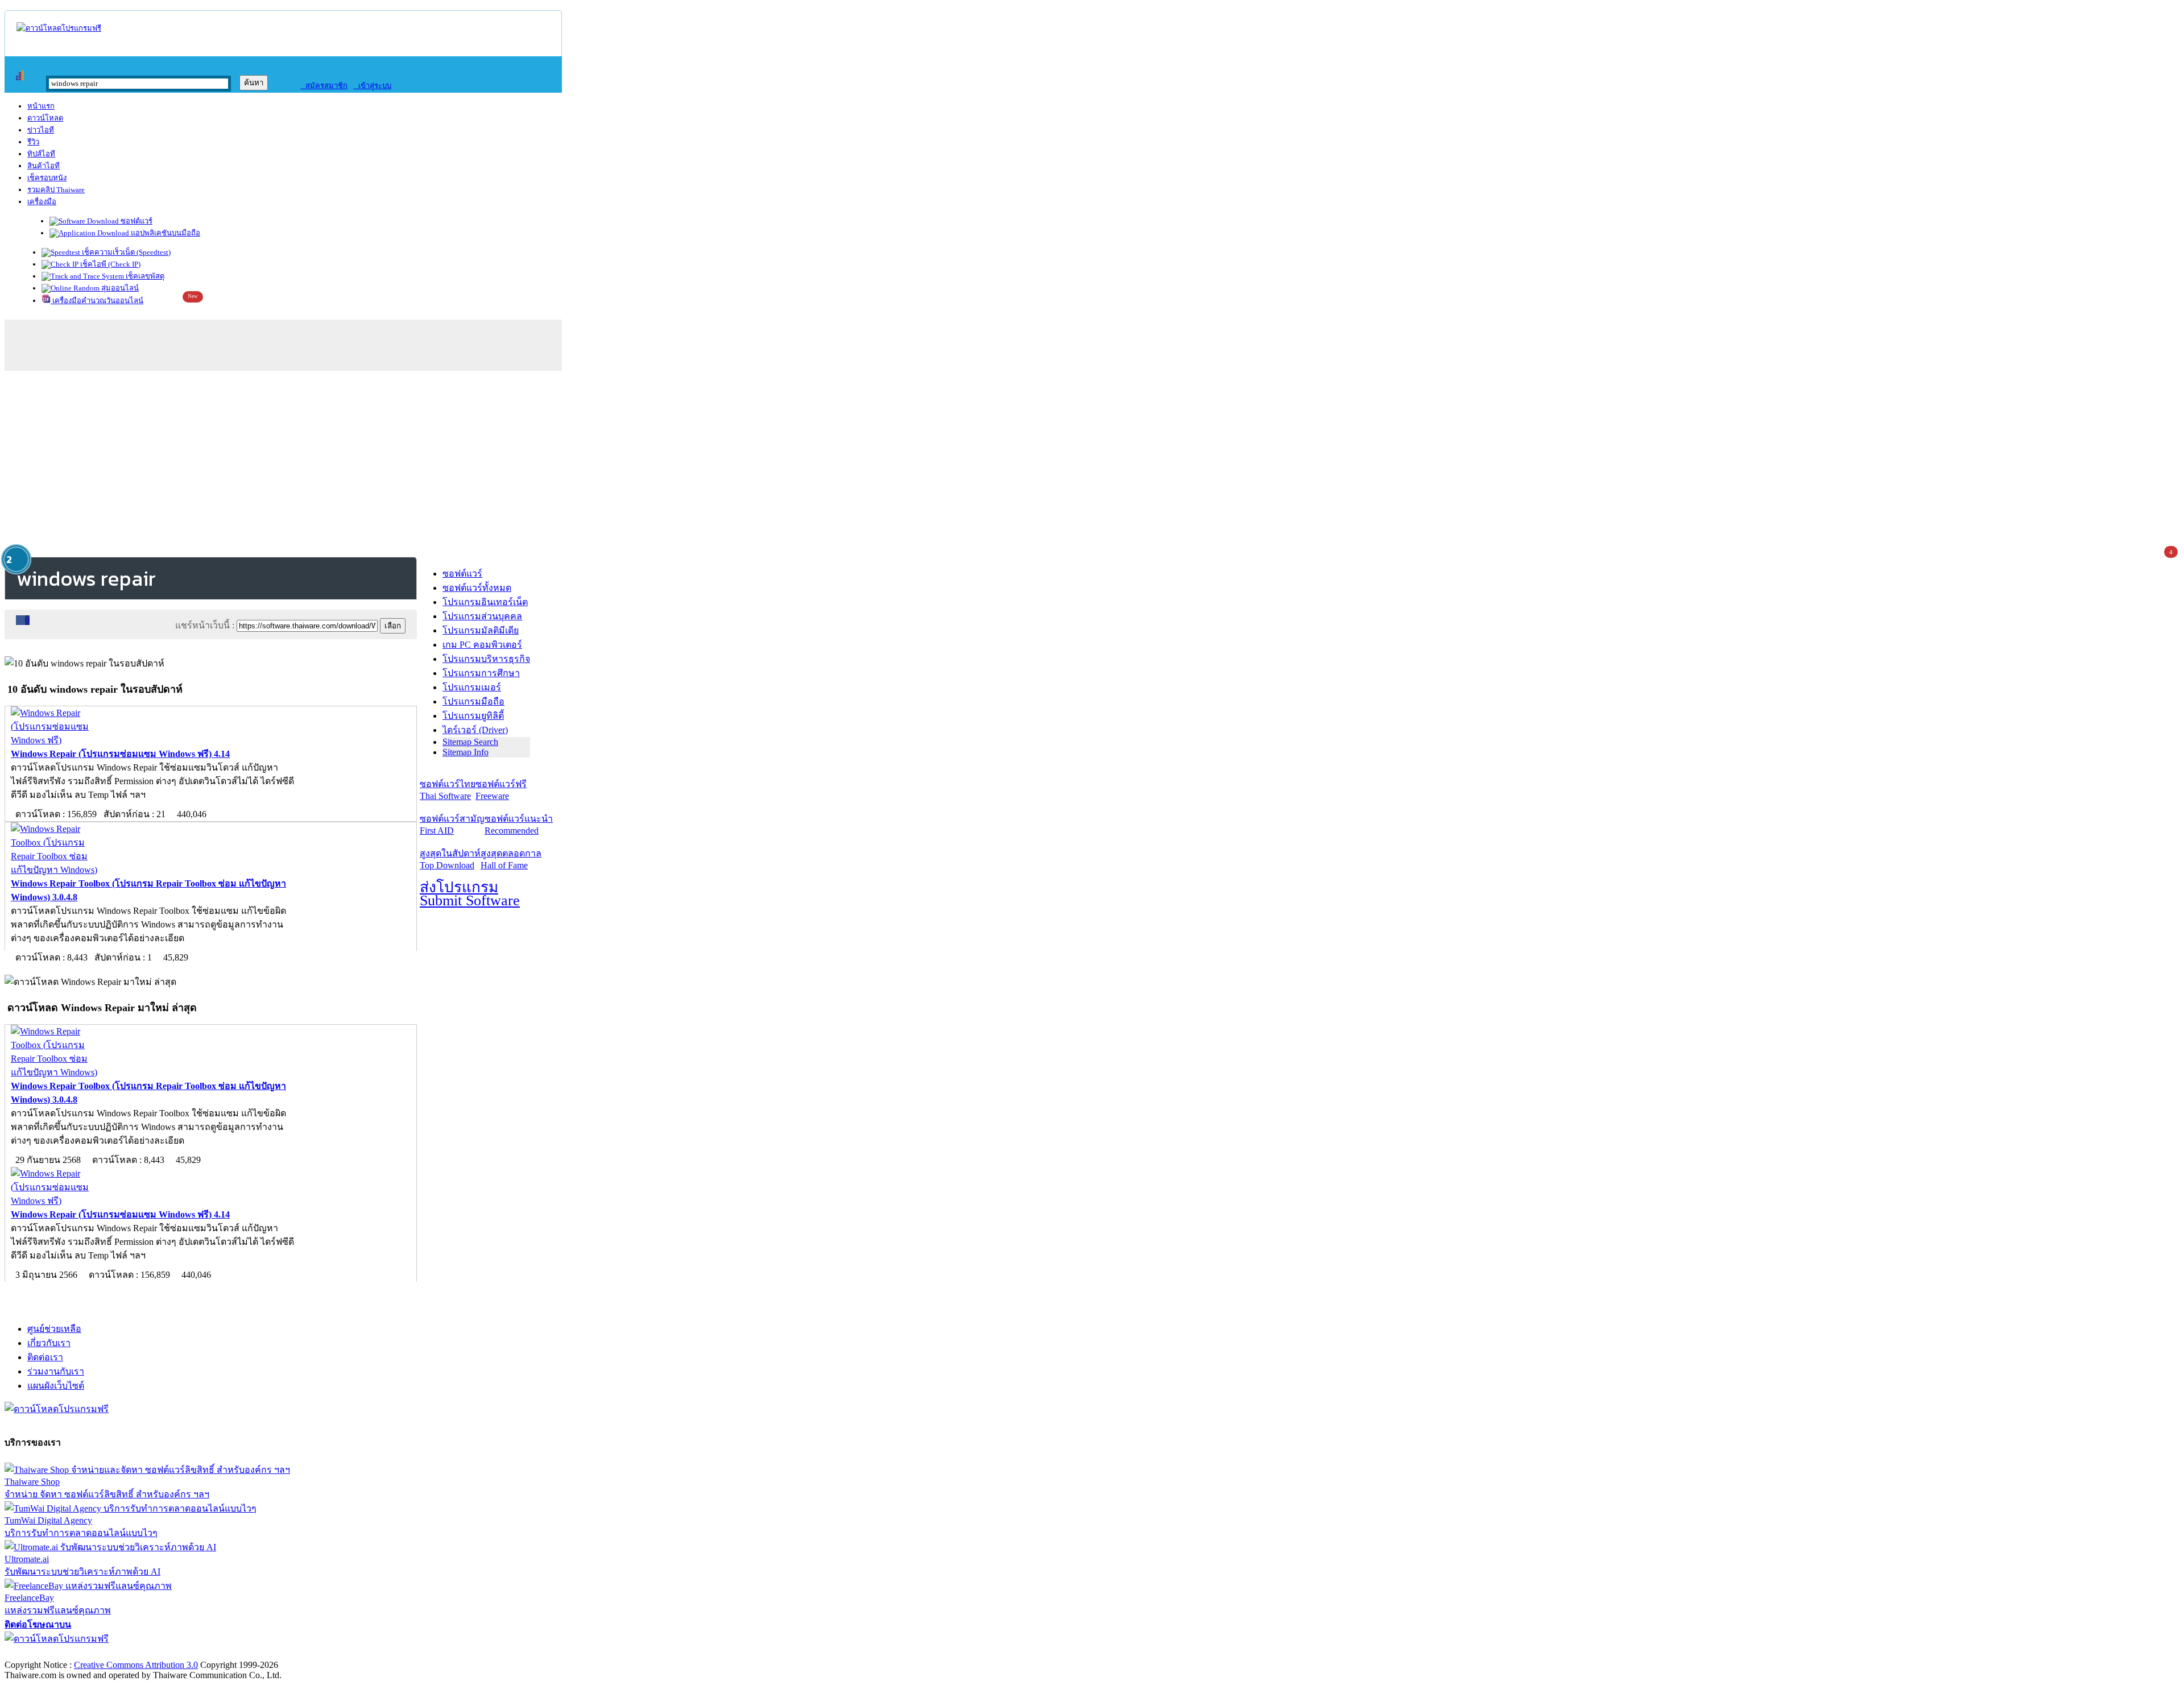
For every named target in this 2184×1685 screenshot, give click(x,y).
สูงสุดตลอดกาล (511, 859)
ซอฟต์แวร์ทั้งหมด (477, 588)
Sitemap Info (466, 752)
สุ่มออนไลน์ (119, 288)
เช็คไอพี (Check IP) (109, 264)
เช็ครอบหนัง (47, 178)
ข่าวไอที (41, 130)
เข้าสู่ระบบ (372, 86)
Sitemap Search (470, 742)
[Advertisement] (1092, 462)
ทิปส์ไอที (41, 154)
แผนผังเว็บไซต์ (56, 1386)
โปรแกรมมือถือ (473, 701)
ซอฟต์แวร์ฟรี (501, 790)
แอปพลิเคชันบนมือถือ (165, 233)
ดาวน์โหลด (45, 118)
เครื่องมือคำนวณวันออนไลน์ (97, 301)
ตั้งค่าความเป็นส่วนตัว (48, 1653)
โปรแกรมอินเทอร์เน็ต (485, 602)
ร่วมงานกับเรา (56, 1371)
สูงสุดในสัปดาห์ (450, 859)
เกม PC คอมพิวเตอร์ (482, 645)
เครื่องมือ (42, 202)
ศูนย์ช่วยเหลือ (54, 1329)
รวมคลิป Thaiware (56, 190)
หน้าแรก (41, 106)
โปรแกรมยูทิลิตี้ (473, 716)
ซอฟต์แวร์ (136, 221)
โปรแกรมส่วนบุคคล (482, 616)
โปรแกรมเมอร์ (472, 687)
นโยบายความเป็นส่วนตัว (151, 1653)
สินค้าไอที (44, 166)
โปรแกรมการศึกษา (481, 673)
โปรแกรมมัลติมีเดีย (481, 630)
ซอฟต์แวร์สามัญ (452, 825)
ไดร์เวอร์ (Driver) (475, 730)
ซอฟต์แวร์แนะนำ (519, 825)
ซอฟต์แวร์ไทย (448, 790)
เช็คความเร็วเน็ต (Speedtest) (125, 252)
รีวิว (33, 142)
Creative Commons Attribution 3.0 (136, 1665)
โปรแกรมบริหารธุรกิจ (486, 659)
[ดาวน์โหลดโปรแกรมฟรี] (59, 28)
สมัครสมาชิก (324, 86)
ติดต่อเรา (45, 1357)
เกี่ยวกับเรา (49, 1343)
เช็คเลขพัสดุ (144, 276)
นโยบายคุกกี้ (235, 1653)
